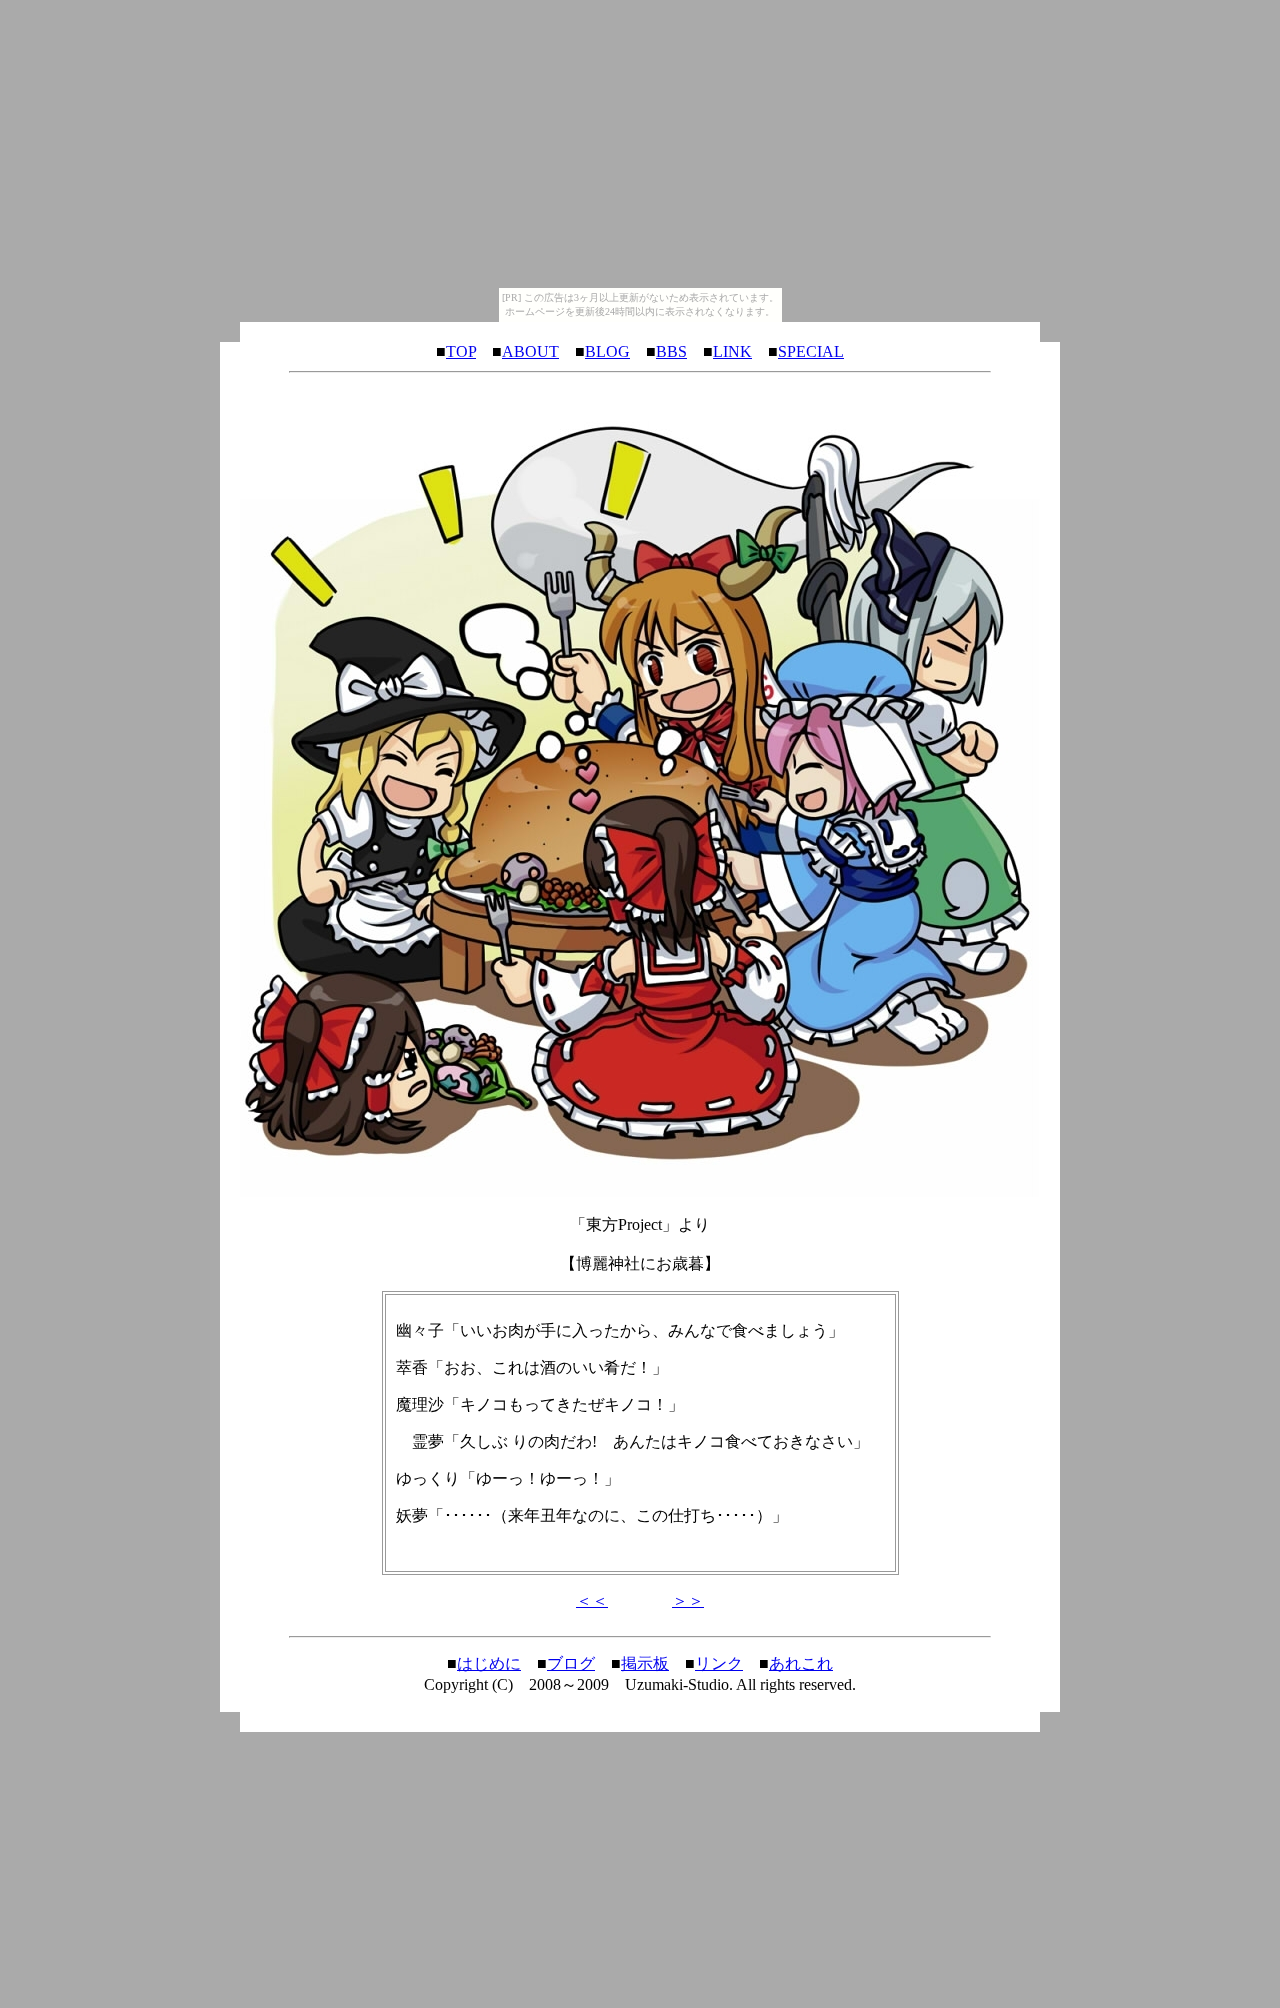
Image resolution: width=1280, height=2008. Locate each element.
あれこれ (801, 1663)
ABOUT (530, 351)
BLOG (607, 351)
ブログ (571, 1663)
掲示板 (645, 1663)
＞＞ (688, 1600)
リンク (719, 1663)
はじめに (489, 1663)
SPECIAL (811, 351)
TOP (461, 351)
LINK (732, 351)
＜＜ (592, 1600)
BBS (671, 351)
